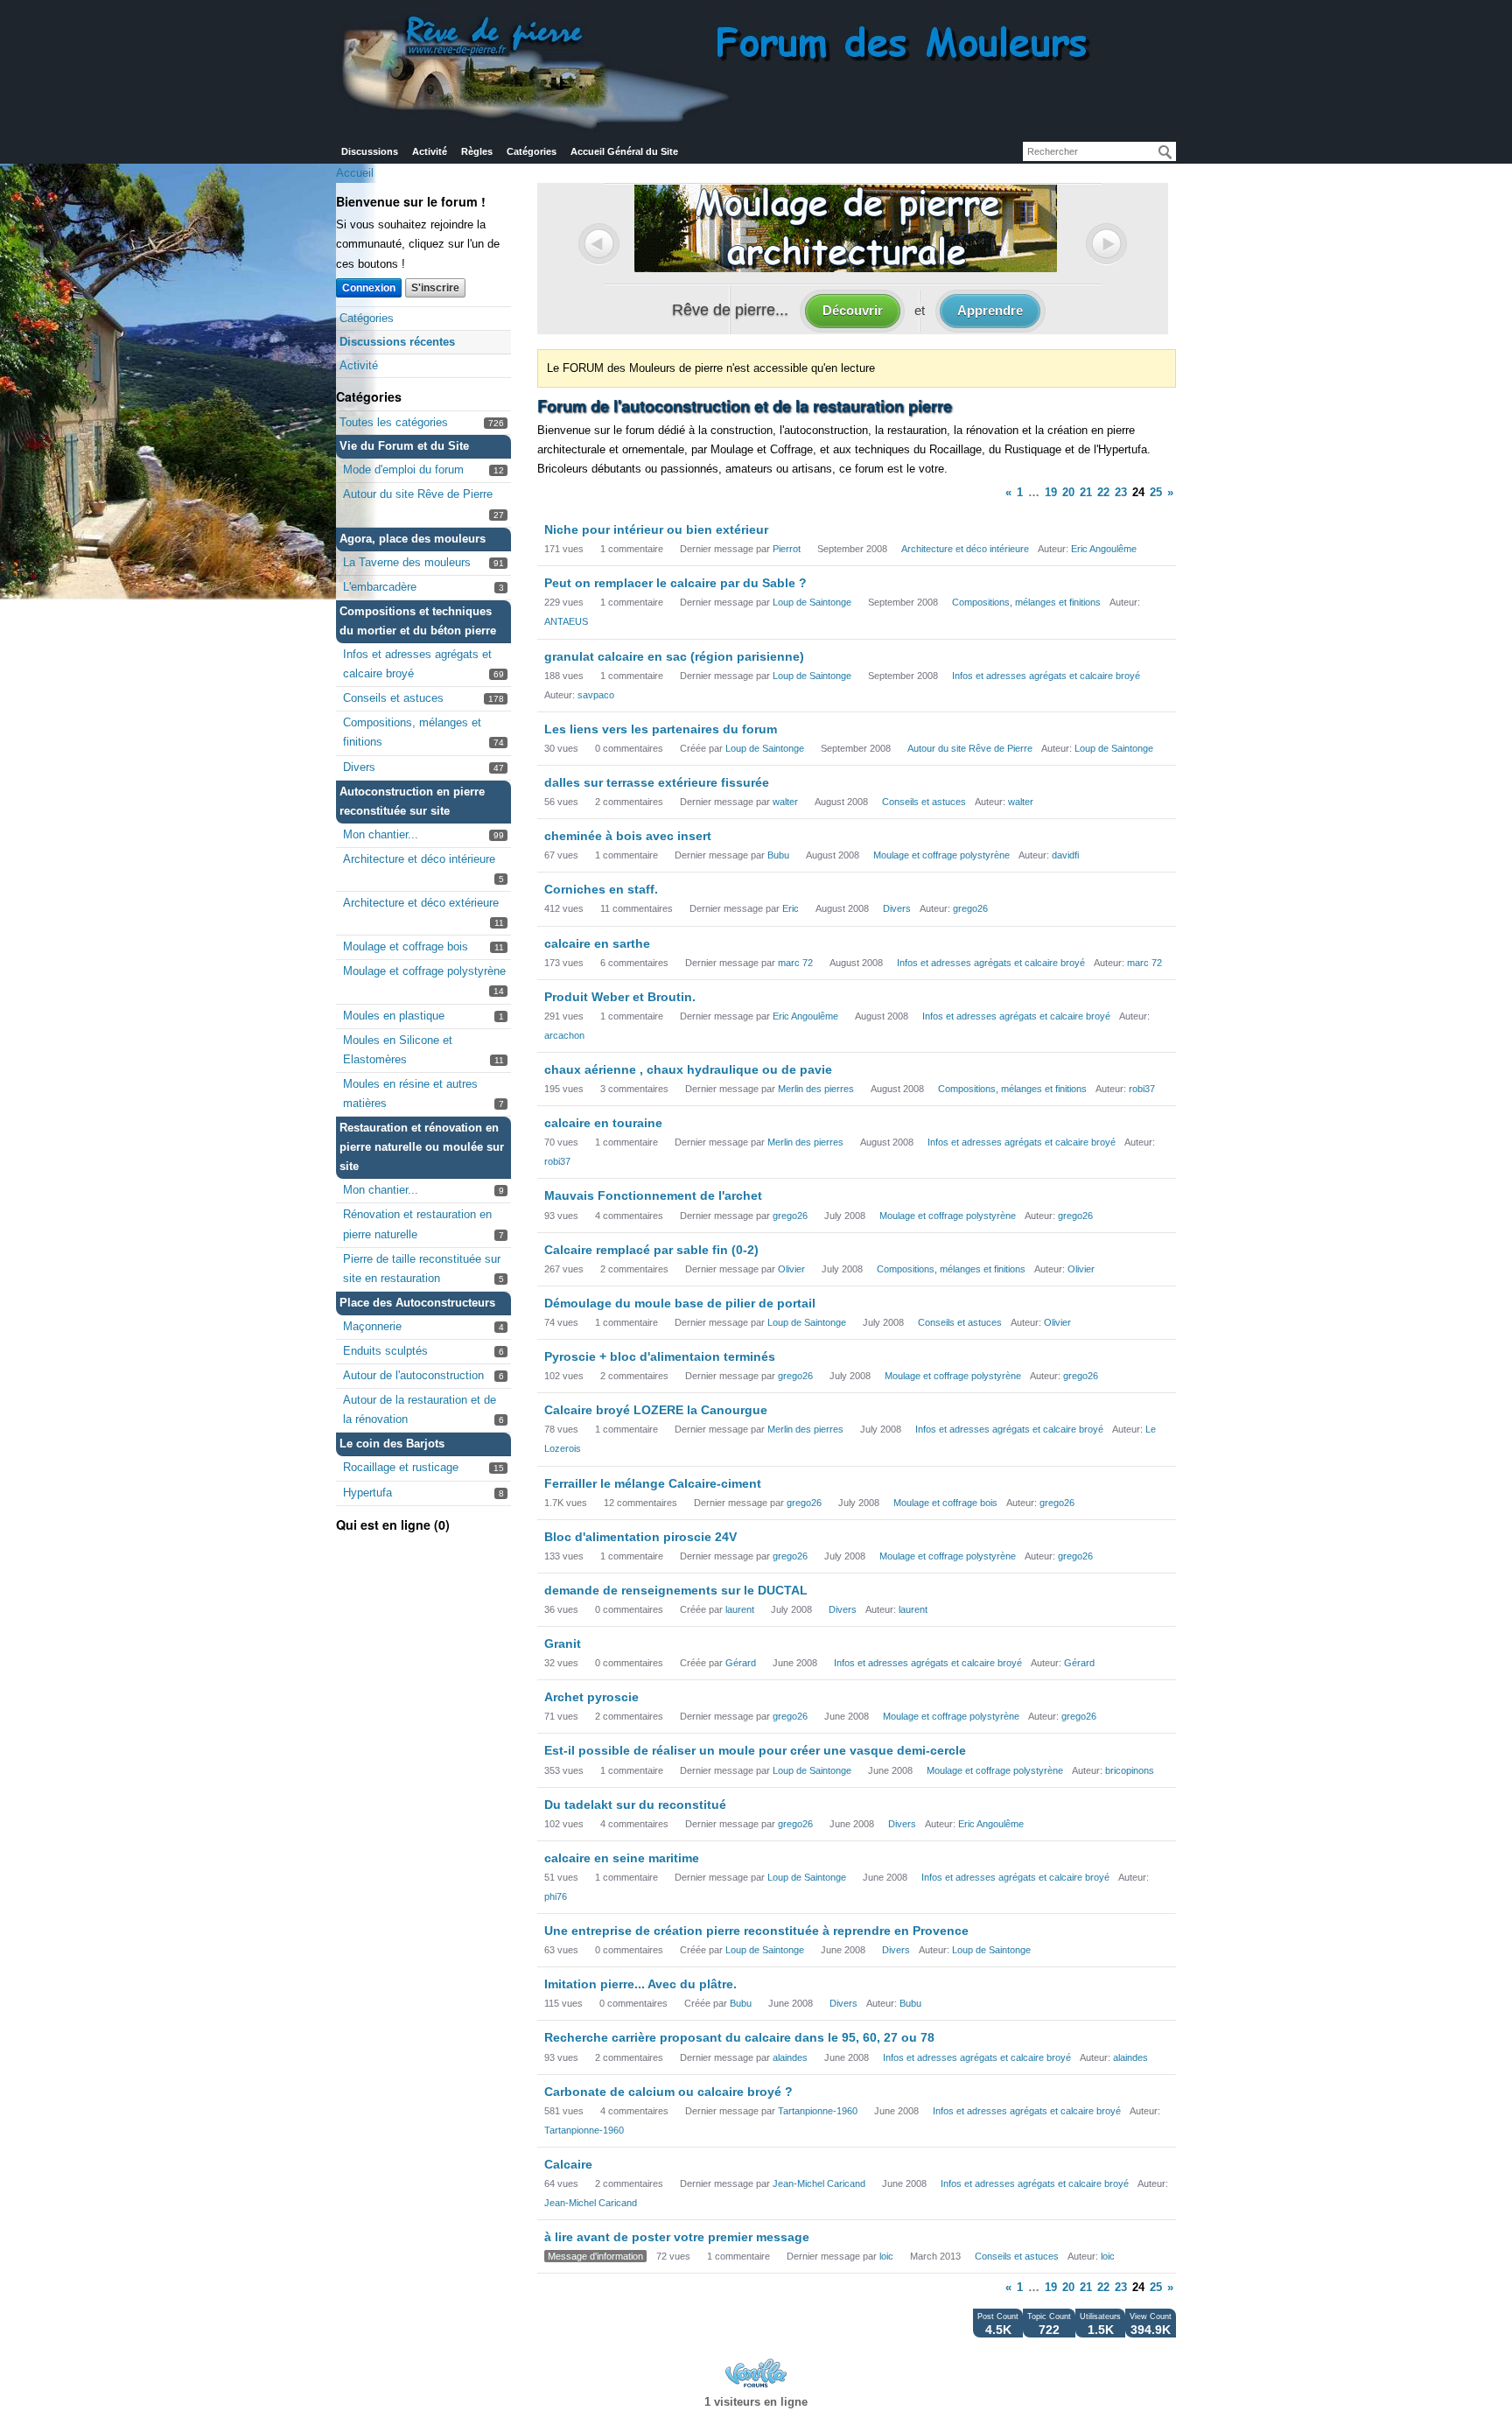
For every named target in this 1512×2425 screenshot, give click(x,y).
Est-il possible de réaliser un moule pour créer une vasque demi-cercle (755, 1750)
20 (1068, 492)
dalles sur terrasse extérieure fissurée (657, 782)
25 (1156, 492)
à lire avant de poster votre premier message (677, 2237)
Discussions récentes (397, 342)
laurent (740, 1609)
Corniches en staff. (601, 889)
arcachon (564, 1035)
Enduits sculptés (385, 1351)
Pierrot (787, 549)
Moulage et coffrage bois (406, 946)
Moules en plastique (394, 1016)
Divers (359, 767)
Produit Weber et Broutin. (620, 997)
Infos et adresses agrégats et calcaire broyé (1046, 676)
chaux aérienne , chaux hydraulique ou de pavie (688, 1069)
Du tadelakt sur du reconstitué (635, 1805)
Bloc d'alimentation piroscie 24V (640, 1537)
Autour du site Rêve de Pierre (418, 494)
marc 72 (795, 963)
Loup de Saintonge (812, 602)
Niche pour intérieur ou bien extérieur (656, 529)
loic (886, 2256)
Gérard (741, 1663)
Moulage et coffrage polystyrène (424, 971)
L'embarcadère (380, 587)
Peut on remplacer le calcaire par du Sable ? (675, 583)
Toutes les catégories (394, 422)
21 (1086, 492)
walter (785, 802)
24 (1138, 492)
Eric (791, 908)
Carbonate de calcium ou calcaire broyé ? (668, 2092)
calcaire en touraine (603, 1123)
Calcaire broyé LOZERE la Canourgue (656, 1410)
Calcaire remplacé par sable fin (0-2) (651, 1250)
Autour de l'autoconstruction (413, 1375)
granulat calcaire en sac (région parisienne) (674, 656)
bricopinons (1130, 1770)
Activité (430, 151)
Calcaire (568, 2164)
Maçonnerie (372, 1326)
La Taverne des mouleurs (407, 562)
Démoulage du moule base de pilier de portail (680, 1303)
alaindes (790, 2057)
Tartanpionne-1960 (818, 2111)
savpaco (596, 695)
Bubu (778, 855)
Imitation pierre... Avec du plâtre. (640, 1984)
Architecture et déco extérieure (421, 903)
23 (1121, 492)
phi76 (556, 1896)
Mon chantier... (381, 834)
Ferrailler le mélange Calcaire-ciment (653, 1483)
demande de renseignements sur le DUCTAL (676, 1590)
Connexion (369, 288)
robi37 (1142, 1089)
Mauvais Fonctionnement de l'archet (653, 1195)
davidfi (1065, 855)
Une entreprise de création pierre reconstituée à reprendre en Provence (756, 1931)
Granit (563, 1644)
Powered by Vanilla (756, 2373)
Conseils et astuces (393, 698)
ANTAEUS (566, 621)
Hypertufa (367, 1493)
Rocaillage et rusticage (401, 1467)
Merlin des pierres (816, 1089)
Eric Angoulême (1104, 549)
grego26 (970, 908)
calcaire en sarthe (597, 943)
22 (1103, 492)
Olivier (791, 1269)
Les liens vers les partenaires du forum (661, 729)
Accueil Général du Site (624, 151)
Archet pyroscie (591, 1697)
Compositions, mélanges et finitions (1026, 602)
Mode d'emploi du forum (403, 470)
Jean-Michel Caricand (819, 2183)
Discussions (370, 151)
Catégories (532, 151)
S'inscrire (435, 288)
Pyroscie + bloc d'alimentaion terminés (660, 1356)
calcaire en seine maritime (622, 1858)
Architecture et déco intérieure (419, 859)
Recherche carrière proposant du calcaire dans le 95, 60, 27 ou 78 (739, 2037)
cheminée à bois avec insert (628, 836)
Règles (477, 151)
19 (1051, 492)
